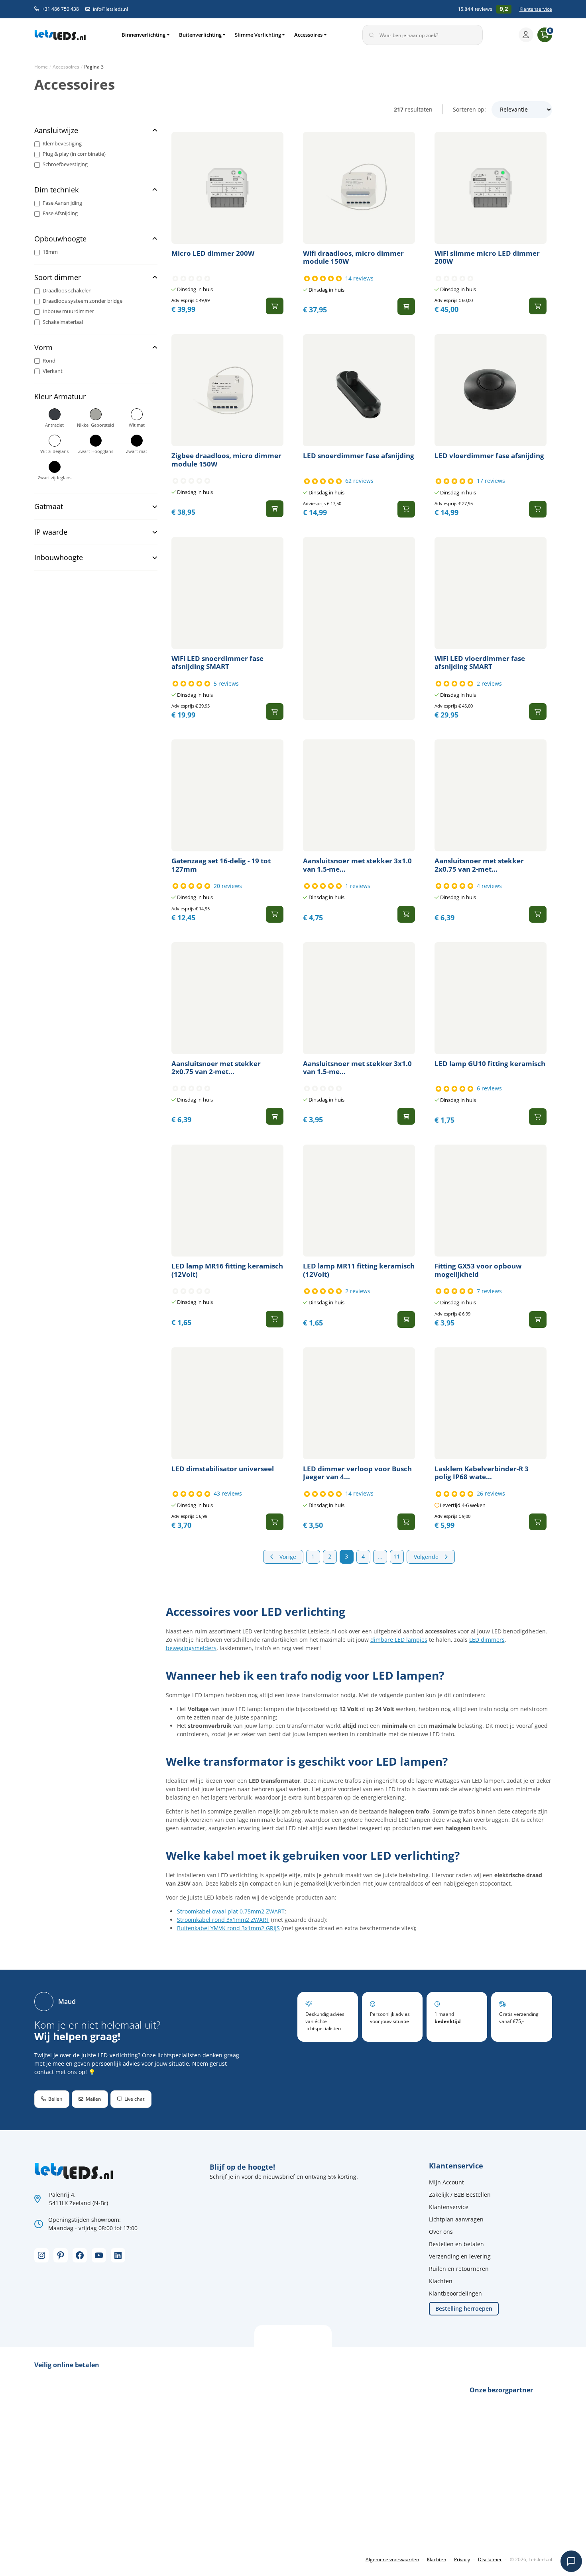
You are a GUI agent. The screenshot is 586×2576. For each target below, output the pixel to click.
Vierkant (53, 371)
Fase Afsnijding (60, 213)
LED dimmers (487, 1640)
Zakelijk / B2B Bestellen (460, 2195)
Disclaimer (490, 2559)
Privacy (462, 2559)
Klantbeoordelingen (455, 2293)
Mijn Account (446, 2182)
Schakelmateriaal (63, 322)
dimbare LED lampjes (399, 1640)
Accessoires (308, 35)
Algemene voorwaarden (392, 2559)
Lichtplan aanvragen (456, 2219)
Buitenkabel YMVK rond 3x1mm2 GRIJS (228, 1928)
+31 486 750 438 (60, 9)
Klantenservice (536, 9)
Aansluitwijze (56, 130)
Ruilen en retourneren (459, 2269)
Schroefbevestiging (65, 164)
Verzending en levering (460, 2256)
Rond (49, 361)
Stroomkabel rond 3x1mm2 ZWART (223, 1920)
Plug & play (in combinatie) (74, 154)
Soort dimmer (58, 277)
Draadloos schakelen (67, 291)
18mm (50, 252)
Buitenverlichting (200, 35)
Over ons (441, 2232)
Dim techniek (56, 190)
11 (397, 1556)
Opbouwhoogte (60, 239)
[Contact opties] (571, 2561)
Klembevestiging (62, 144)
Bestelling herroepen (464, 2308)
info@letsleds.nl (110, 9)
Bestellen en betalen (456, 2244)
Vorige (288, 1557)
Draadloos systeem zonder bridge (83, 301)
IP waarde (51, 532)
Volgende (426, 1557)
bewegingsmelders (191, 1648)
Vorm (43, 348)
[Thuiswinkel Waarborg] (94, 2533)
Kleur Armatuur (60, 397)
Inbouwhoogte (59, 558)
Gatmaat (49, 507)
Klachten (441, 2281)
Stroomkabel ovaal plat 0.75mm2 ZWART (231, 1911)
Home (41, 67)
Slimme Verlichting (258, 35)
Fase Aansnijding (62, 203)
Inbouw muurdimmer (68, 312)
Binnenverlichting (144, 35)
